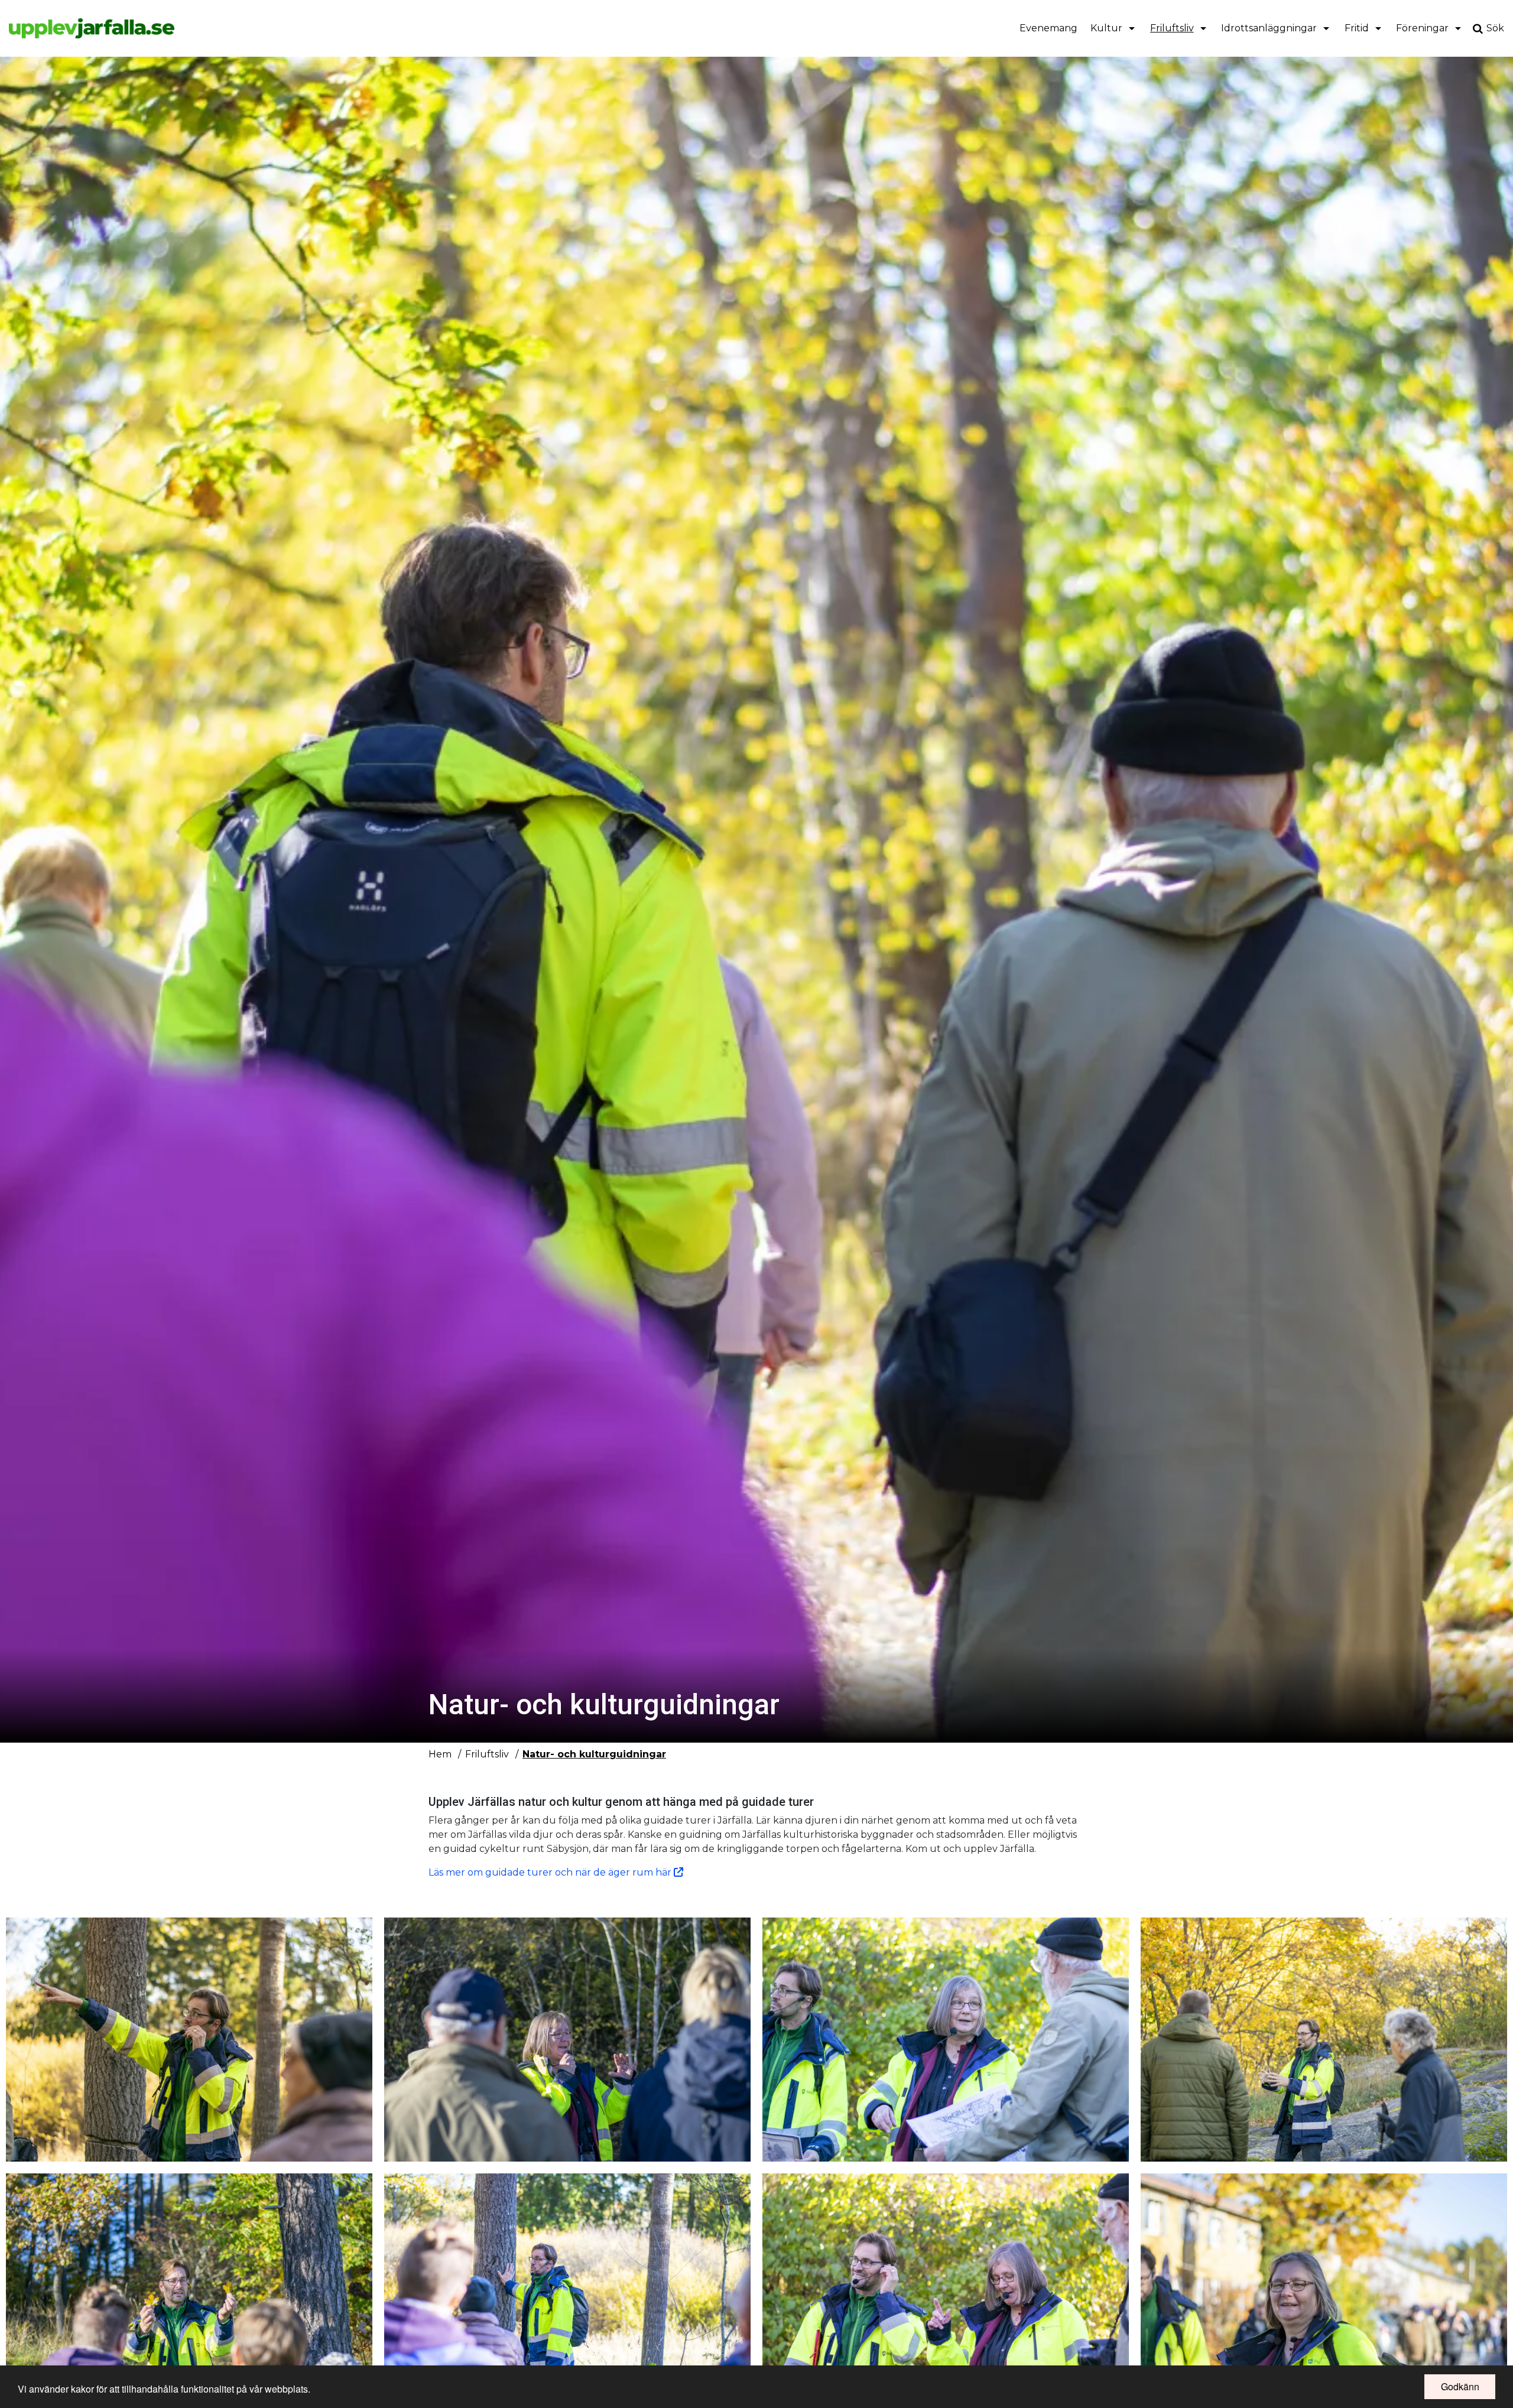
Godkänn (1460, 2386)
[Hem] (92, 28)
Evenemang (1048, 28)
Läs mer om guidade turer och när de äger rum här (551, 1872)
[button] (189, 2040)
